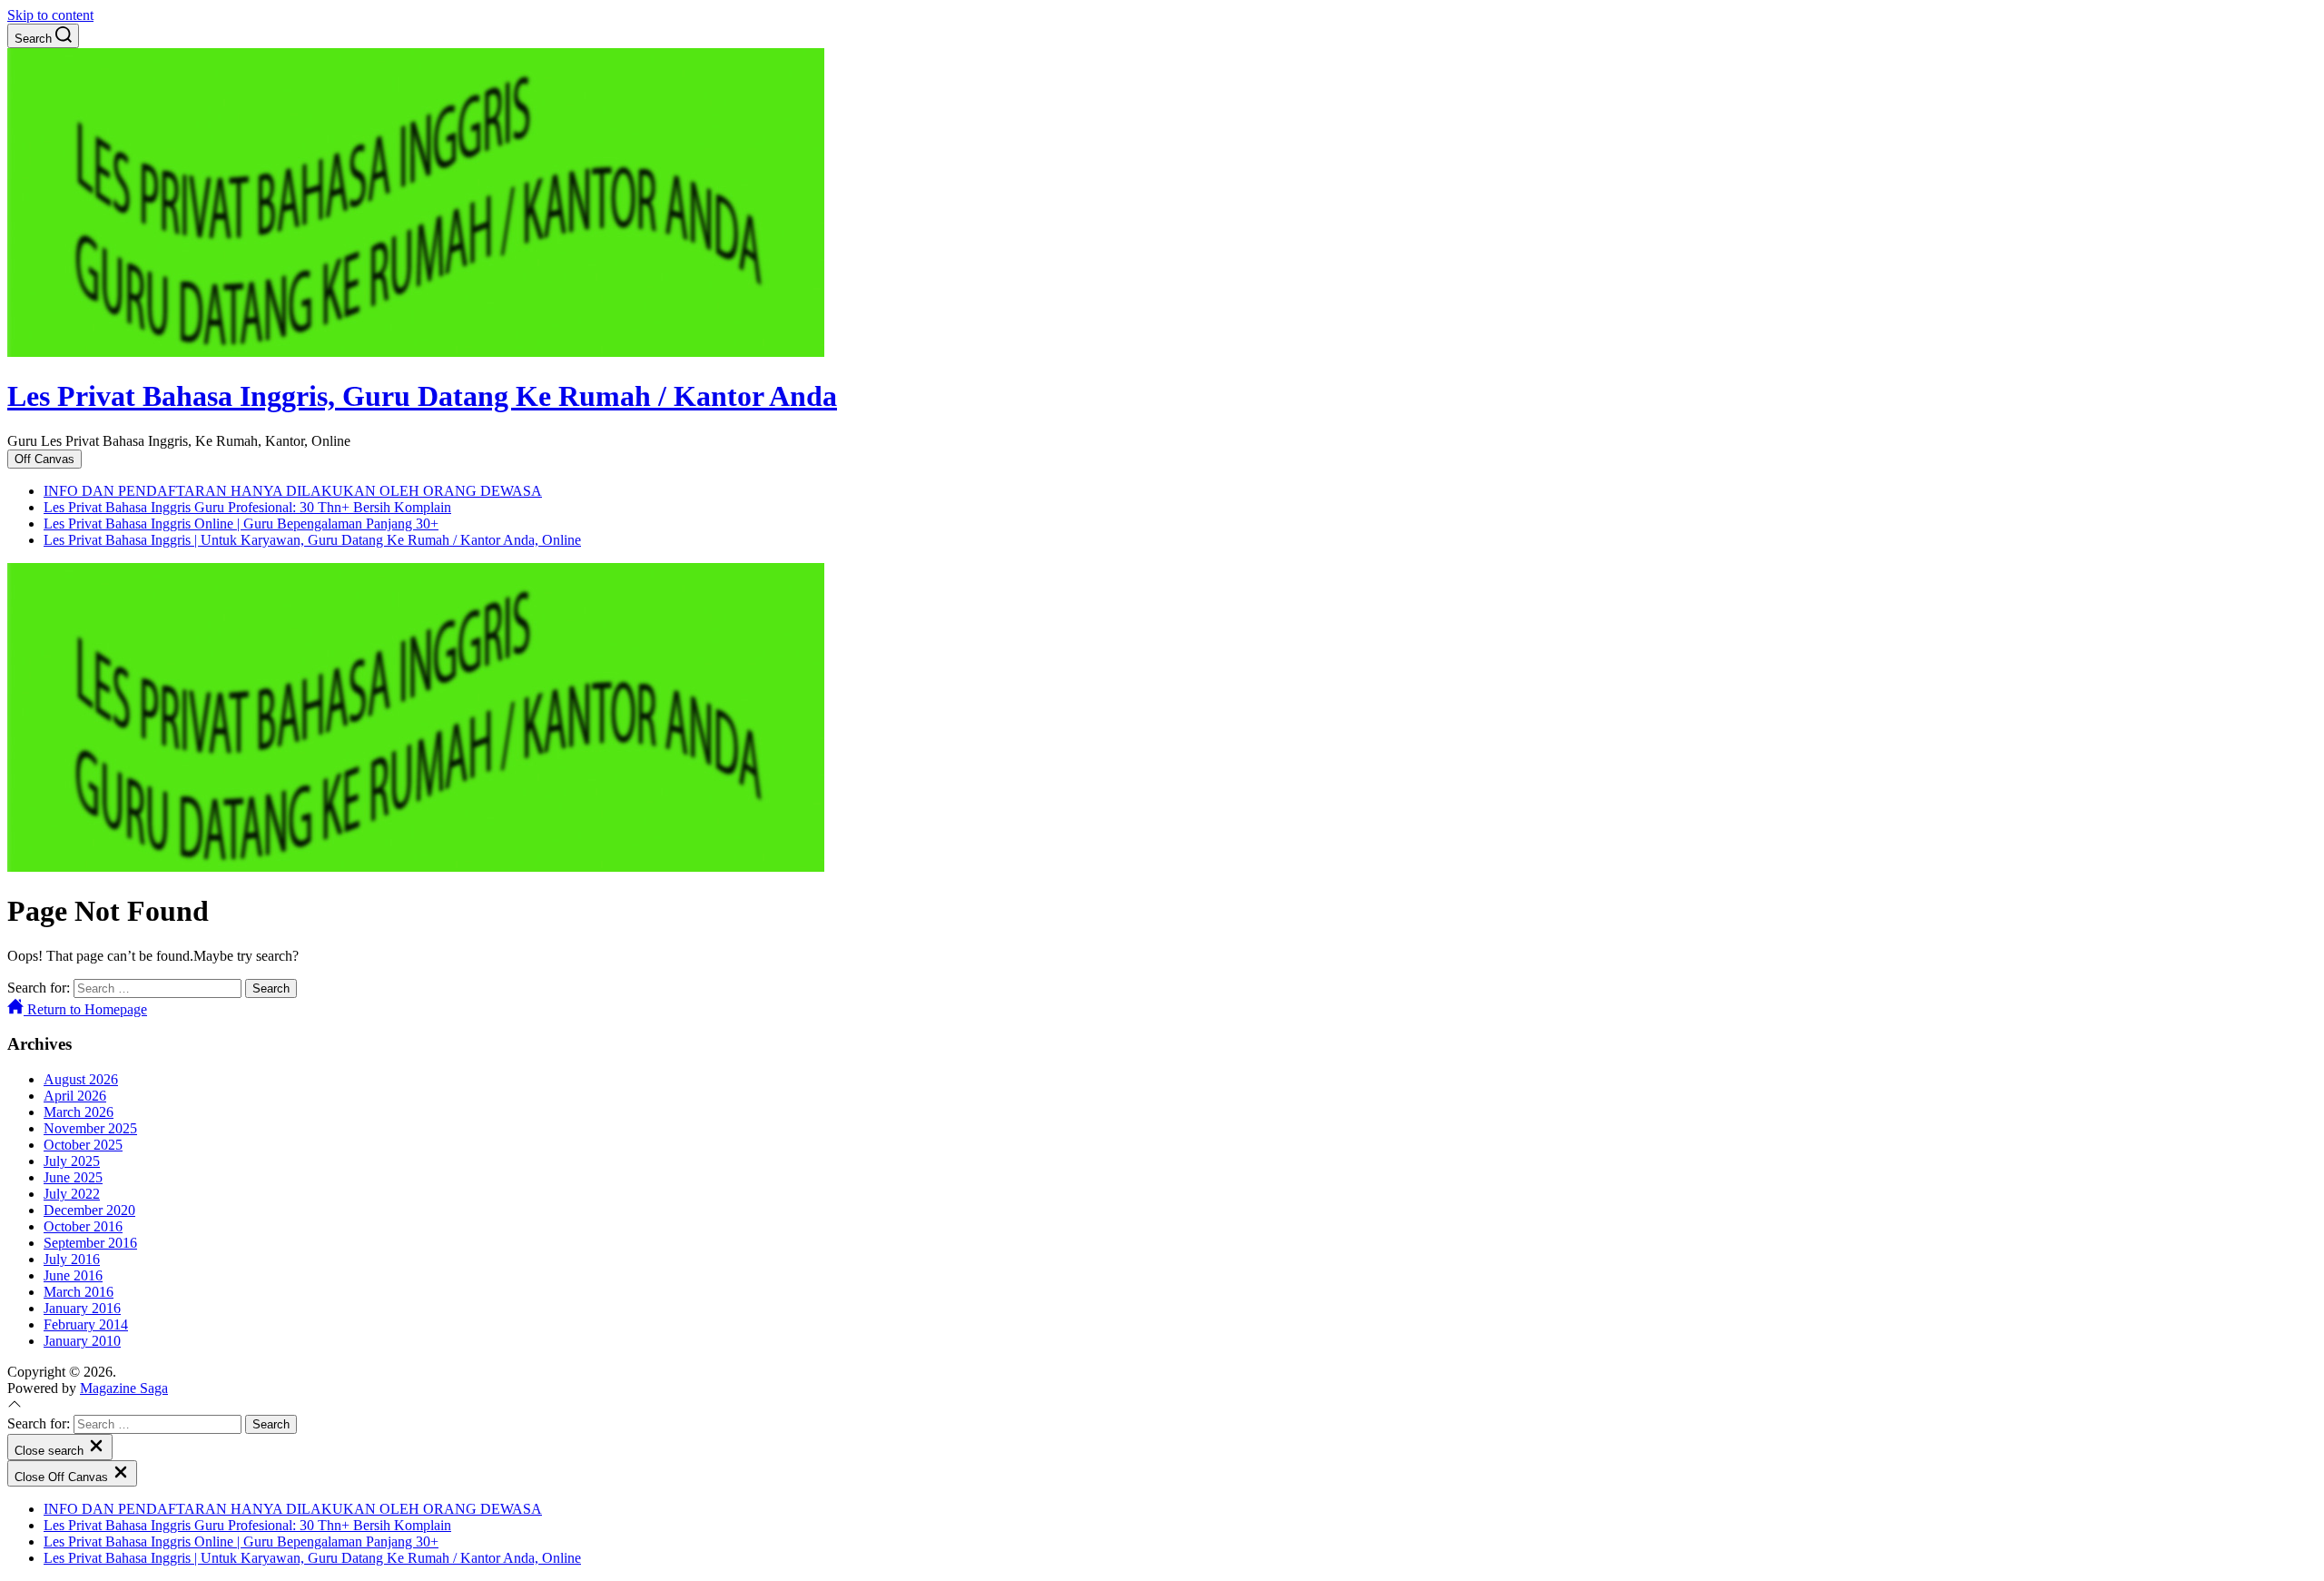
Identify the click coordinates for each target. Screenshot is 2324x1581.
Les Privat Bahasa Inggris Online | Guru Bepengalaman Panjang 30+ (241, 524)
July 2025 (72, 1161)
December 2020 (89, 1210)
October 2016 (83, 1226)
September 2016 (90, 1243)
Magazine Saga (124, 1388)
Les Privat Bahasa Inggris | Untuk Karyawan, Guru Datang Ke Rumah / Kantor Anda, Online (312, 540)
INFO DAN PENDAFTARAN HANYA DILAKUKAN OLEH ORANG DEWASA (293, 491)
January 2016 (82, 1308)
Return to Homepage (85, 1009)
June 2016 (73, 1275)
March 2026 (79, 1112)
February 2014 (86, 1324)
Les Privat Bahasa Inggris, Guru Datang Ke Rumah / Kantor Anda (422, 396)
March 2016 (79, 1292)
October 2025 (83, 1145)
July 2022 (72, 1194)
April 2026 (75, 1096)
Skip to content (50, 15)
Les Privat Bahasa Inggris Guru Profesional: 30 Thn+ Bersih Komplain (247, 507)
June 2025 (73, 1177)
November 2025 (90, 1128)
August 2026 (81, 1079)
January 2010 (82, 1341)
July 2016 (72, 1259)
